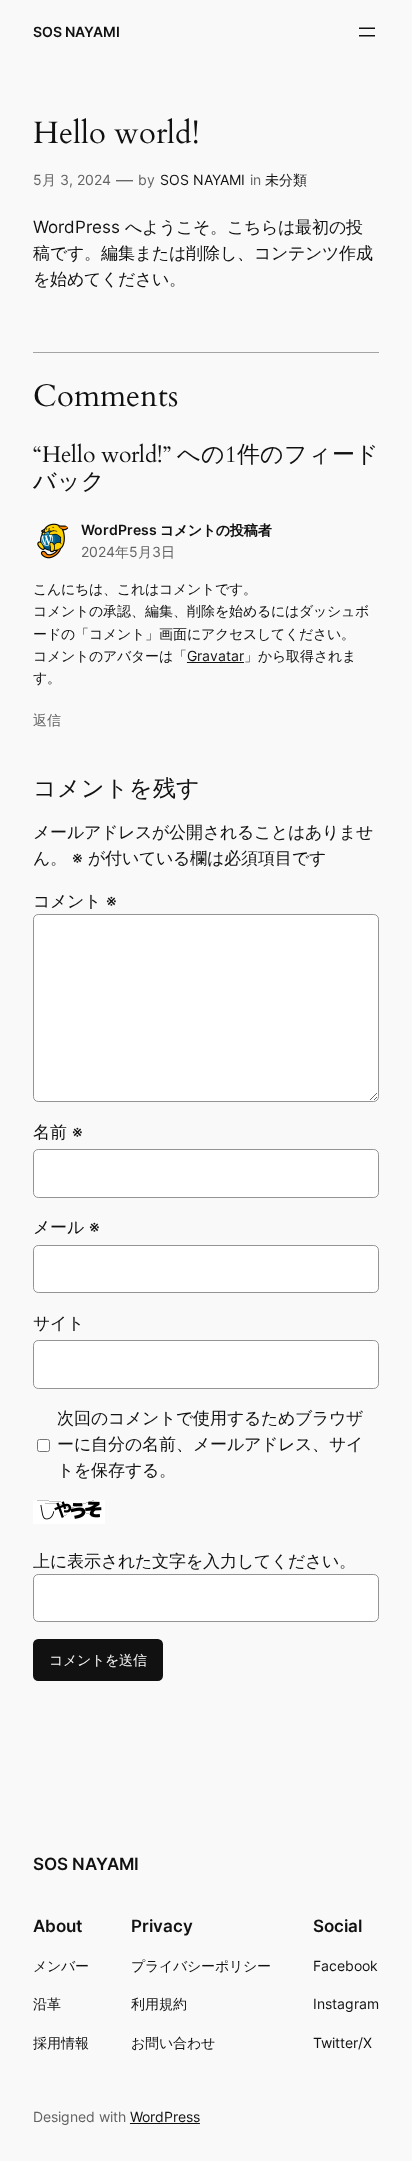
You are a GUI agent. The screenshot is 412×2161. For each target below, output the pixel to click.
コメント (75, 901)
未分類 (286, 179)
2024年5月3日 (128, 551)
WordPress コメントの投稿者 (176, 529)
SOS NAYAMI (76, 31)
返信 (47, 719)
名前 (58, 1132)
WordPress (165, 2116)
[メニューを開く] (367, 32)
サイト (58, 1323)
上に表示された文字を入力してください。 (194, 1561)
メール (66, 1227)
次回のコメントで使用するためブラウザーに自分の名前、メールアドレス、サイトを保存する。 (210, 1444)
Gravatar (215, 655)
